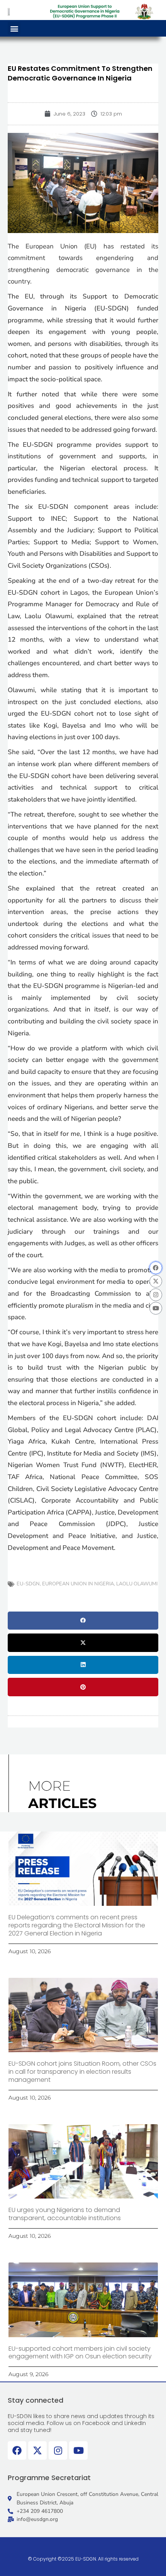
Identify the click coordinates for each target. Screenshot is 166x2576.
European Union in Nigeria (78, 1584)
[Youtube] (156, 1308)
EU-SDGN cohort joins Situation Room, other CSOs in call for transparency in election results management (82, 2072)
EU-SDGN (28, 1584)
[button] (14, 28)
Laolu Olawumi (137, 1584)
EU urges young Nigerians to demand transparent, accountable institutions (65, 2214)
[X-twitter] (156, 1281)
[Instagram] (156, 1295)
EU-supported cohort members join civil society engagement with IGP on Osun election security (80, 2353)
